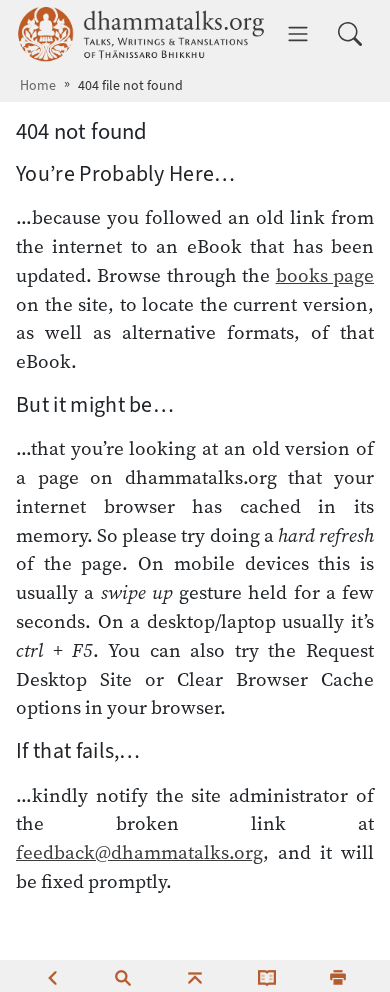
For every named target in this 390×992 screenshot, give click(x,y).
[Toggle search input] (350, 34)
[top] (195, 976)
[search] (123, 976)
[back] (52, 976)
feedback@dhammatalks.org (139, 852)
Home (38, 85)
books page (325, 275)
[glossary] (267, 976)
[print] (338, 976)
